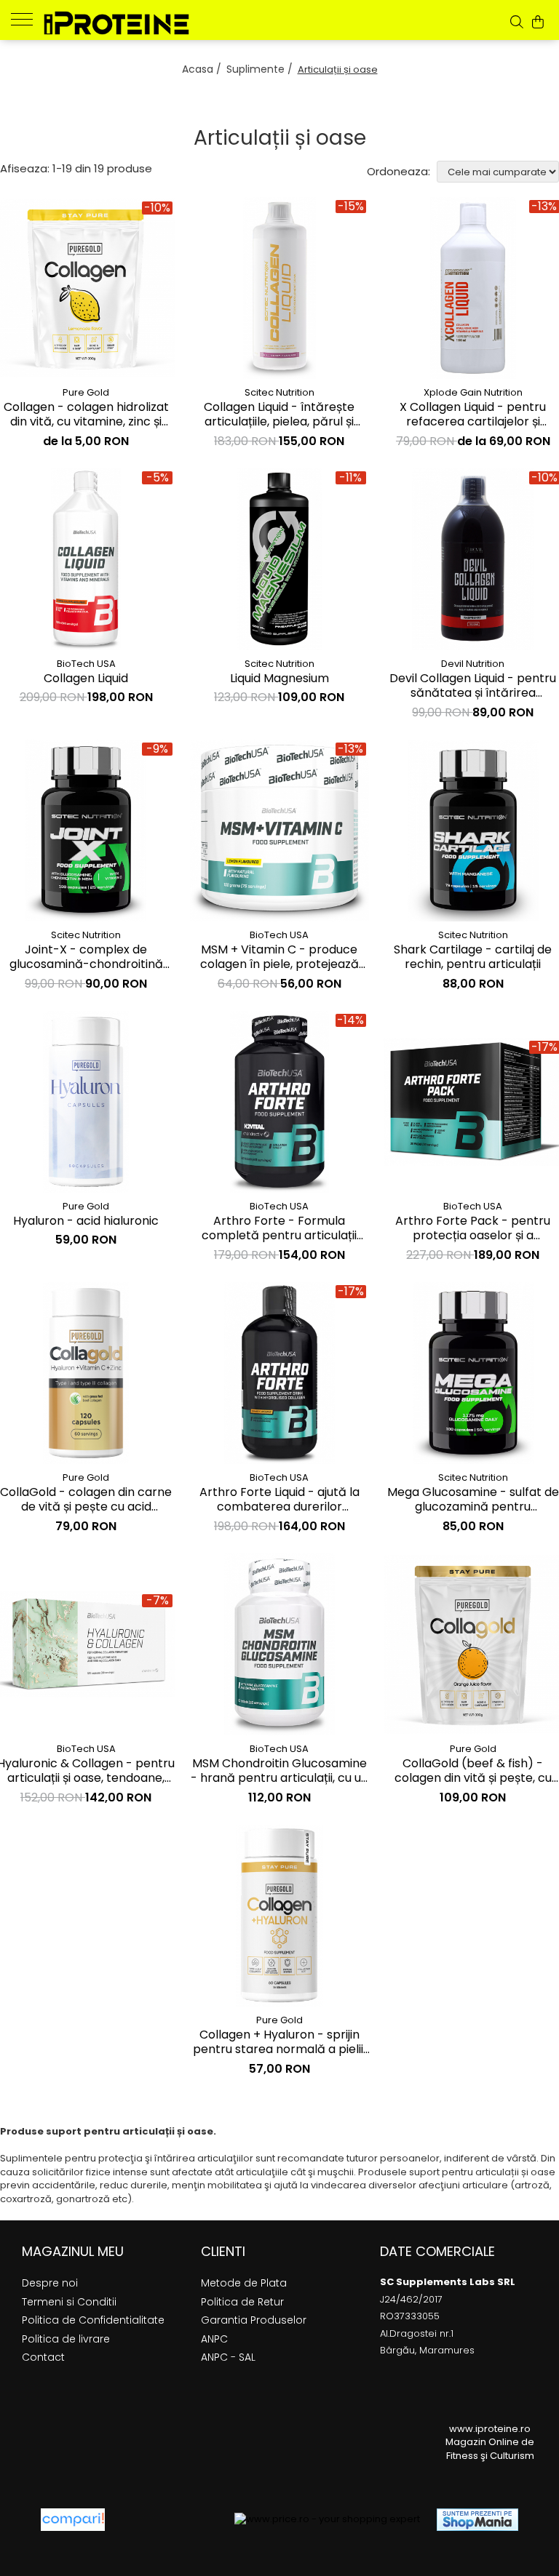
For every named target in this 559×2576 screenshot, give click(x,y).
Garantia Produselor (254, 2320)
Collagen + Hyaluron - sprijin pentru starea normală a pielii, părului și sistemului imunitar (279, 2043)
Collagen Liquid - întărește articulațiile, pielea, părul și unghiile (279, 415)
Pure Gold (86, 392)
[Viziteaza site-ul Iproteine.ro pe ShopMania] (477, 2520)
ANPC (214, 2339)
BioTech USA (86, 664)
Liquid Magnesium (279, 679)
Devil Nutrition (473, 664)
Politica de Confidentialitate (93, 2320)
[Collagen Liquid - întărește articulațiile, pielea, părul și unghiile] (279, 288)
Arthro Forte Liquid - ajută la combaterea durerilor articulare (279, 1500)
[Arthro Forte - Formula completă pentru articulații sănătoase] (279, 1102)
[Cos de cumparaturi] (538, 22)
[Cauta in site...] (517, 22)
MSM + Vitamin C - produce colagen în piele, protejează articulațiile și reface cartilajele (279, 958)
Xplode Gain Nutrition (473, 392)
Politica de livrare (66, 2339)
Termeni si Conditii (69, 2302)
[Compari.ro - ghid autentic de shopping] (169, 2520)
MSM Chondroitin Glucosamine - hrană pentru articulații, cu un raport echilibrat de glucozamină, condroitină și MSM (279, 1772)
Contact (43, 2357)
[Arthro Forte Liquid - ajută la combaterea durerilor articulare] (279, 1373)
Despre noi (50, 2283)
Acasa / (203, 69)
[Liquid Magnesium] (279, 559)
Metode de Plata (244, 2283)
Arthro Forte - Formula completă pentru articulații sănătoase (279, 1229)
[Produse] (27, 18)
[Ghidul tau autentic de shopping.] (73, 2520)
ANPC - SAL (228, 2357)
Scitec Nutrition (279, 392)
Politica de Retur (242, 2302)
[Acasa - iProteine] (116, 23)
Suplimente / (261, 69)
